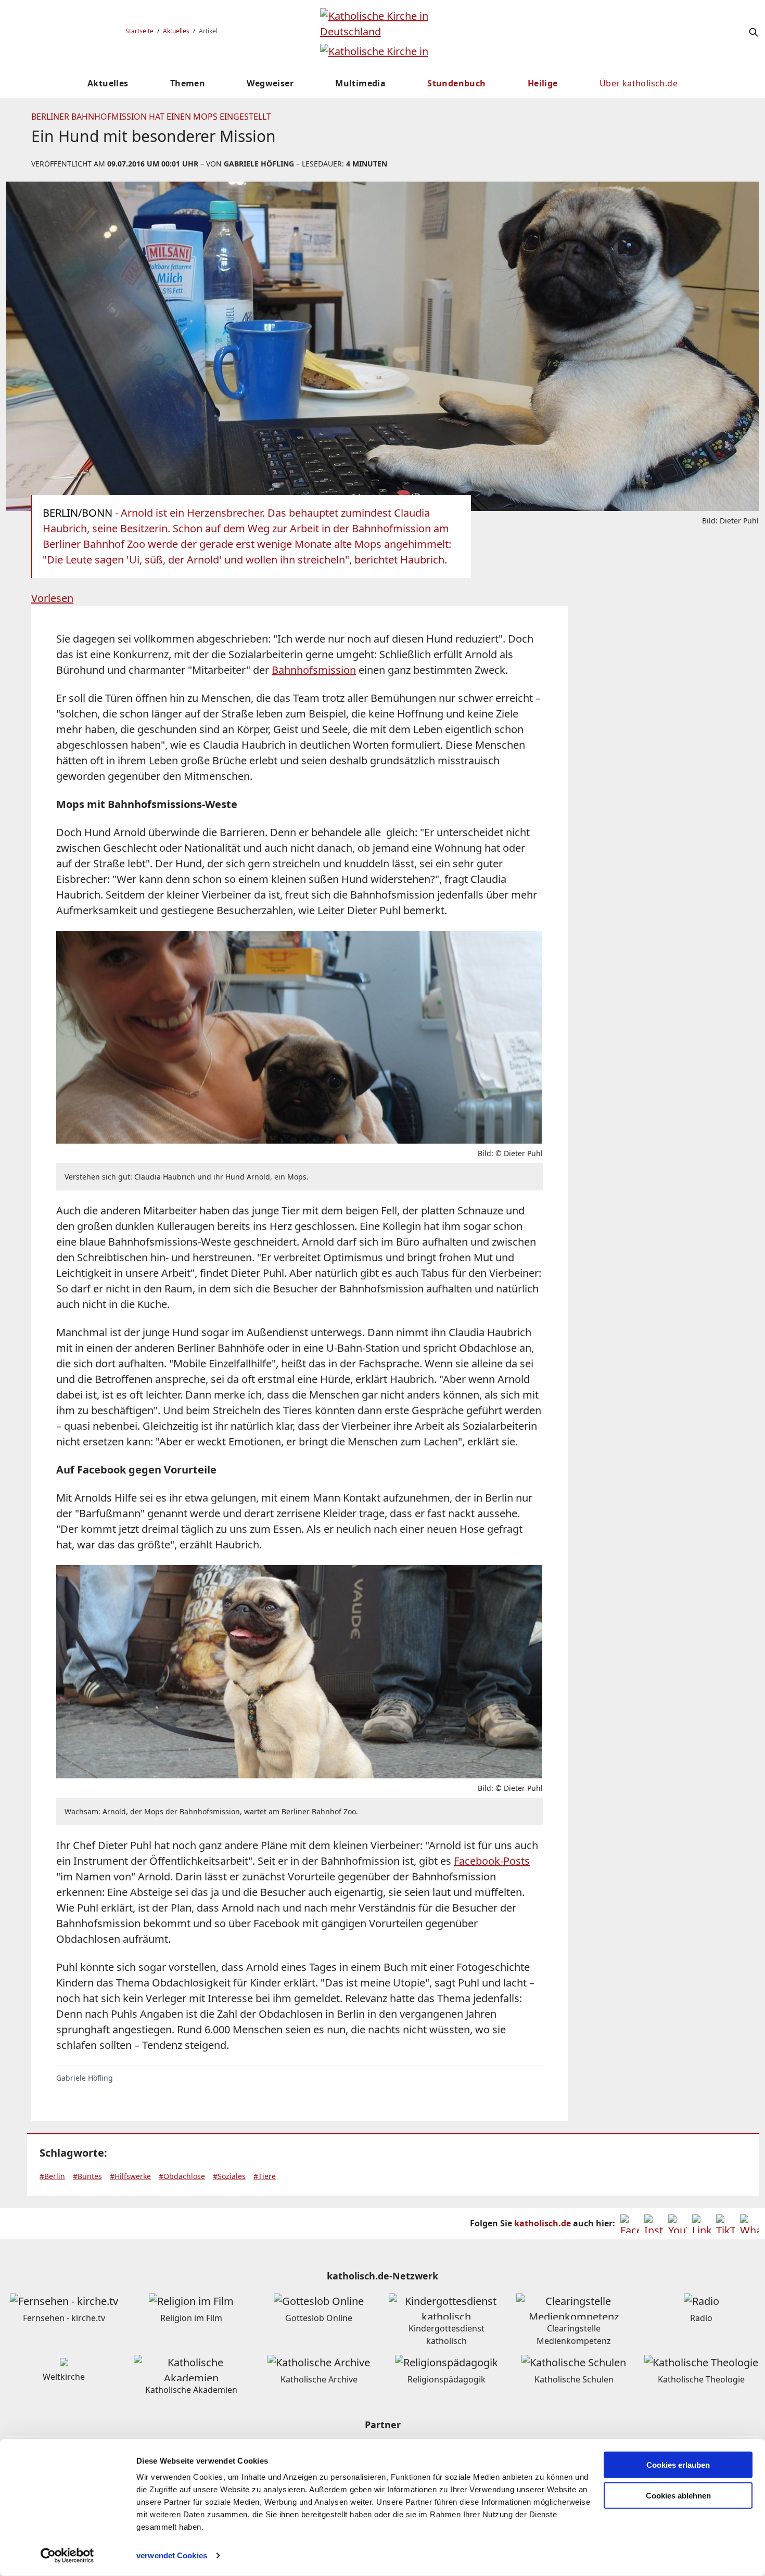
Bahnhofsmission (314, 670)
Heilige (543, 83)
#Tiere (265, 2176)
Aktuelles (176, 31)
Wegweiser (270, 83)
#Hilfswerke (130, 2176)
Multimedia (360, 83)
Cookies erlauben (678, 2465)
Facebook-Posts (492, 1861)
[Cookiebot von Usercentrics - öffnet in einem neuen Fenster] (67, 2556)
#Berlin (52, 2176)
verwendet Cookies (172, 2555)
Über (639, 83)
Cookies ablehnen (678, 2496)
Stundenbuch (456, 83)
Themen (188, 83)
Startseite (139, 31)
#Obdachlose (182, 2176)
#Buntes (87, 2176)
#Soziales (229, 2176)
